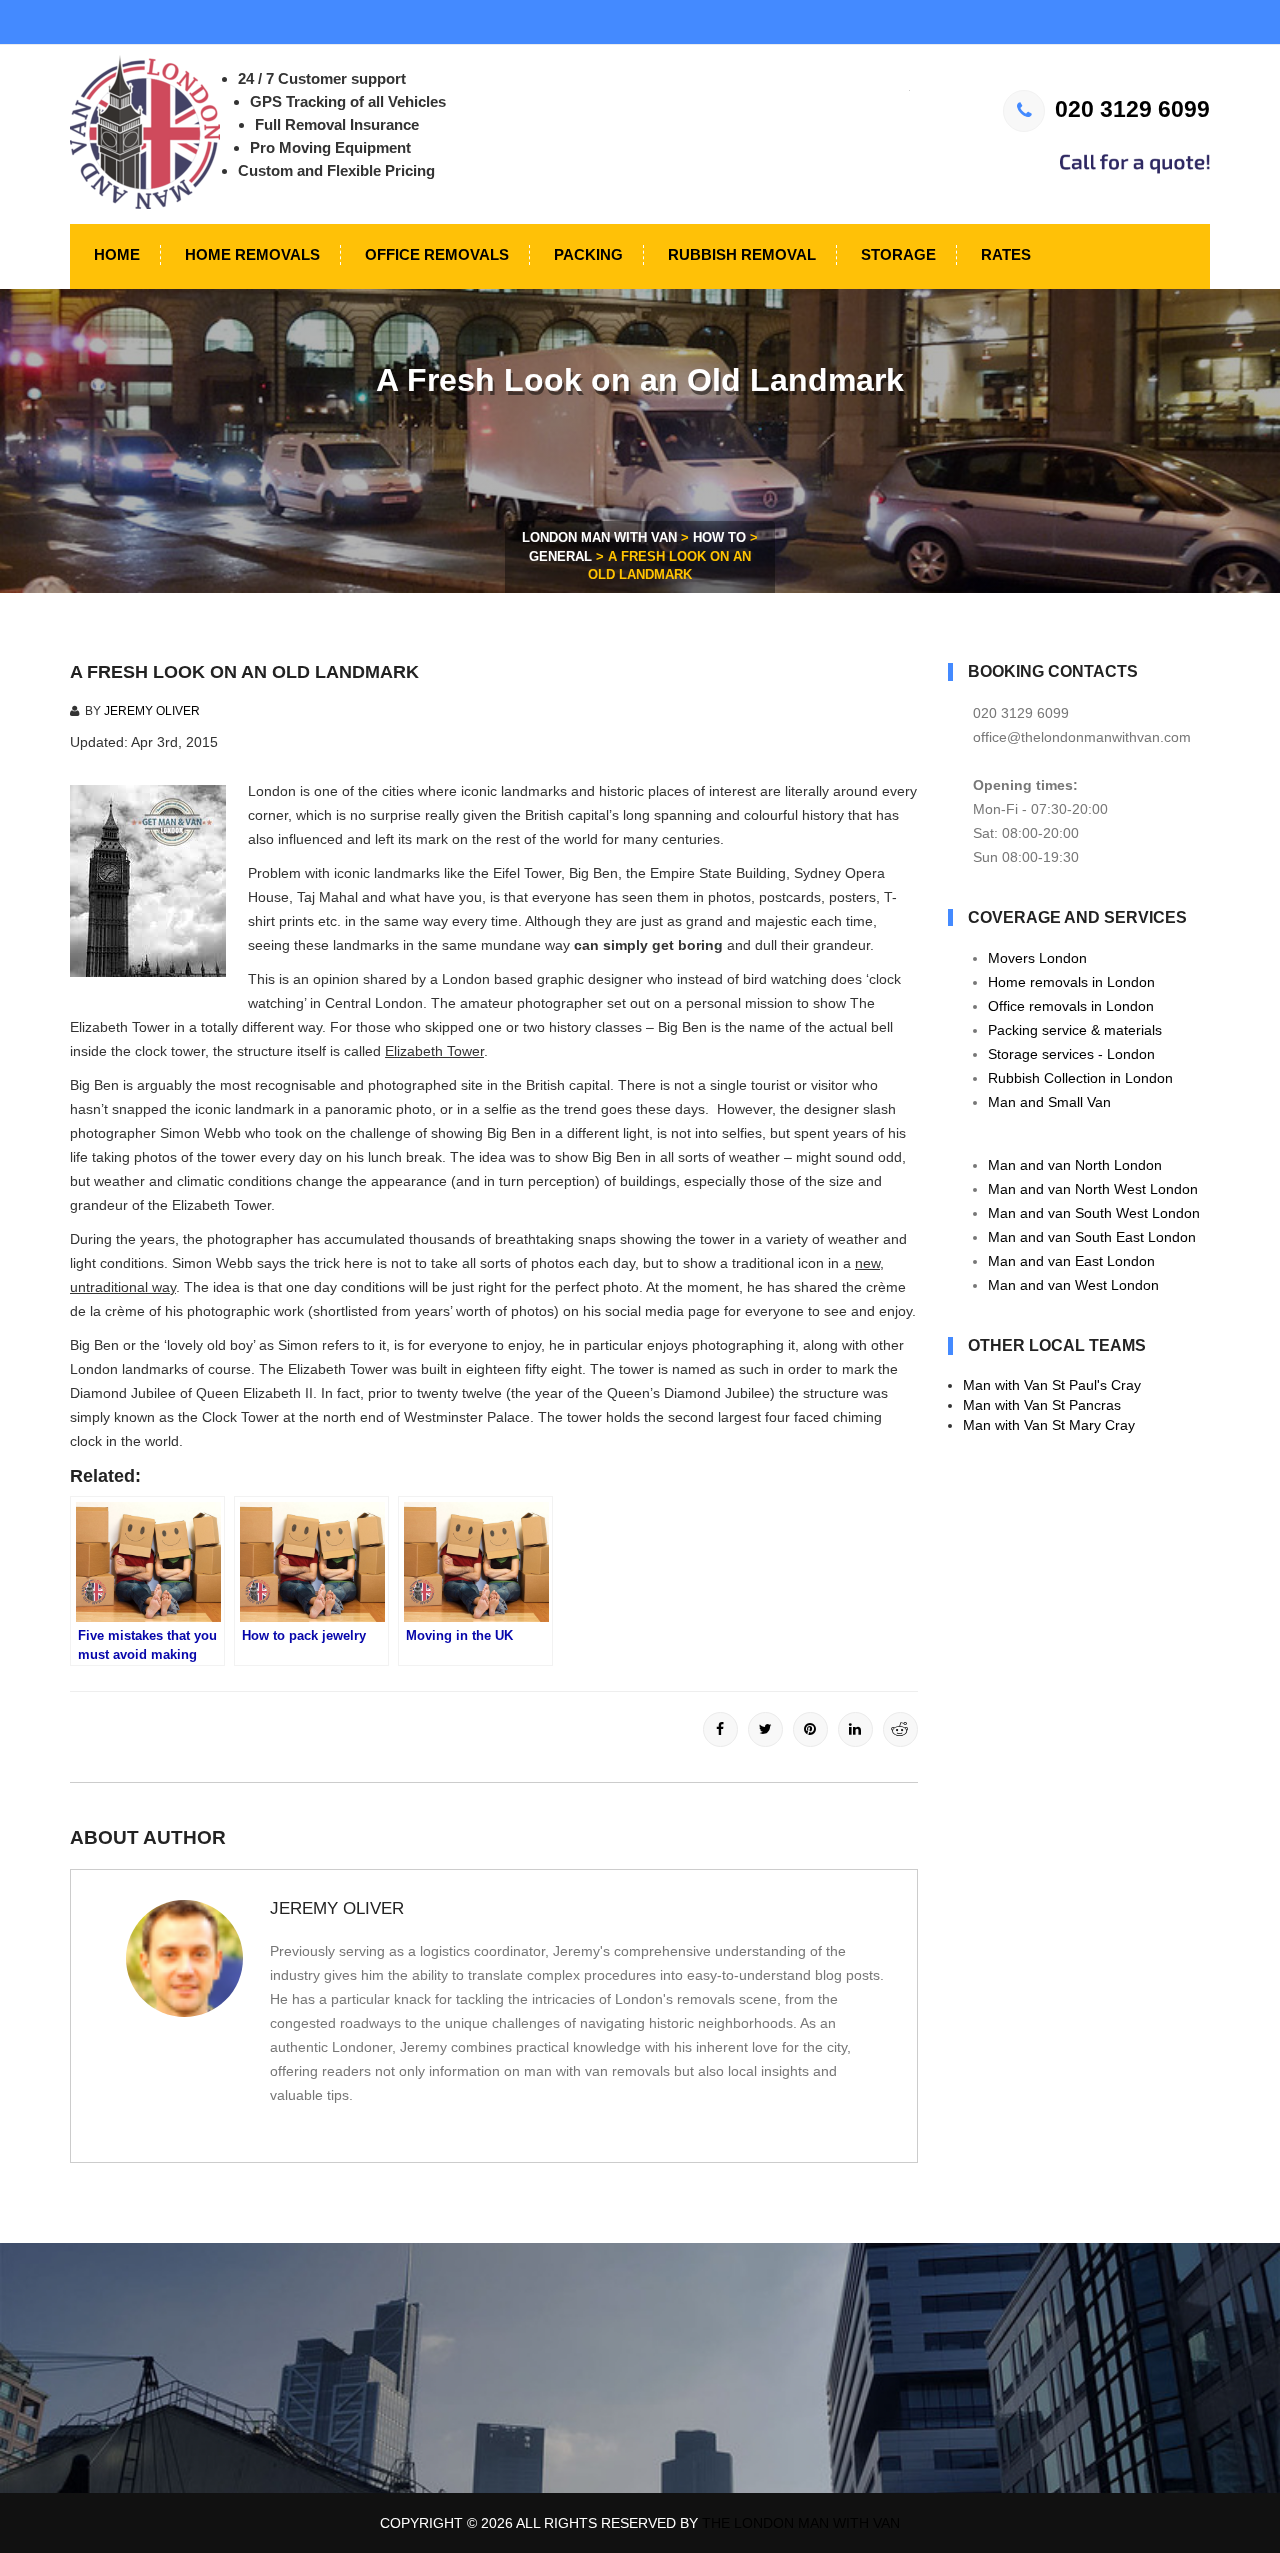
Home (115, 254)
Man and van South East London (1092, 1237)
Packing (586, 254)
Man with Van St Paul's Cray (1052, 1385)
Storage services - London (1071, 1054)
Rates (1004, 254)
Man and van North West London (1093, 1189)
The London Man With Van (801, 2523)
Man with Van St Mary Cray (1049, 1425)
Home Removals (250, 254)
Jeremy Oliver (152, 711)
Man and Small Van (1049, 1102)
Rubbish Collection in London (1080, 1078)
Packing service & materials (1075, 1030)
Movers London (1037, 958)
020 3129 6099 (1132, 109)
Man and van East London (1071, 1261)
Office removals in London (1071, 1006)
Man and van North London (1075, 1165)
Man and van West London (1073, 1285)
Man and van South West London (1094, 1213)
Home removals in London (1071, 982)
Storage (896, 254)
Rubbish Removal (740, 254)
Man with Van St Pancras (1042, 1405)
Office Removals (435, 254)
